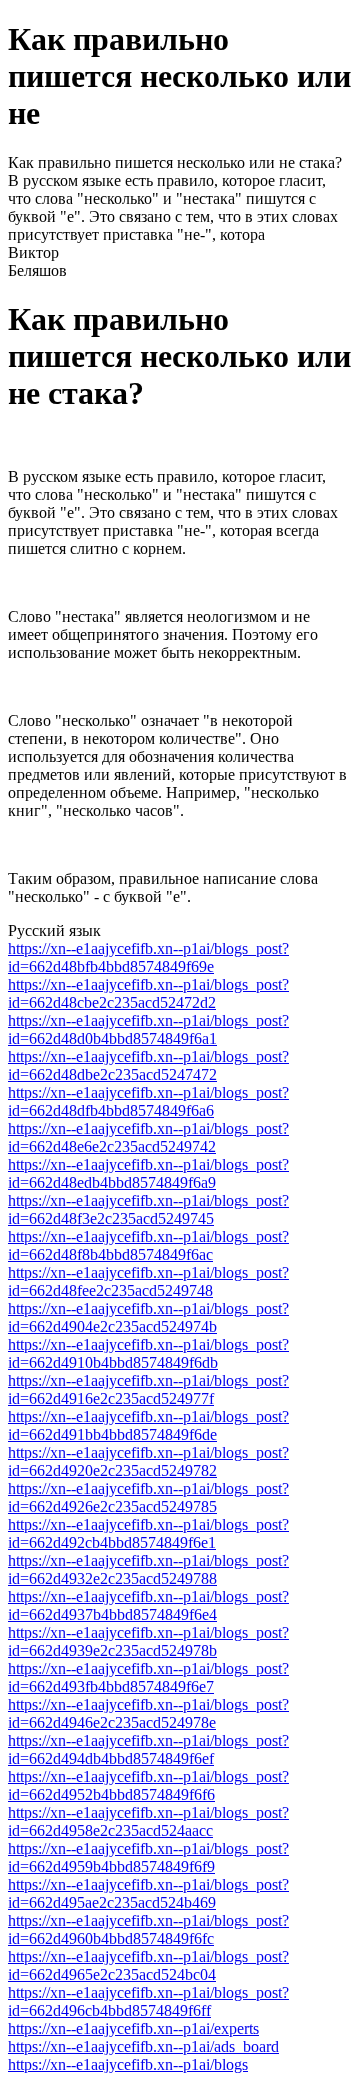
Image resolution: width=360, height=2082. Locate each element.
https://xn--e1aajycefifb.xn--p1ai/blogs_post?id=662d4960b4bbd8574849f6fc (148, 1929)
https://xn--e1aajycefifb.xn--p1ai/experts (133, 2028)
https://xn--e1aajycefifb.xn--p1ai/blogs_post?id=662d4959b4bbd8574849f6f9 (148, 1857)
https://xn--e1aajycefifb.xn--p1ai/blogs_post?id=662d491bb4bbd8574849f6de (148, 1425)
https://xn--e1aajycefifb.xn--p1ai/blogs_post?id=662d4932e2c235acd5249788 (148, 1569)
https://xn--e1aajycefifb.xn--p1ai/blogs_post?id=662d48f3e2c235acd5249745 (148, 1209)
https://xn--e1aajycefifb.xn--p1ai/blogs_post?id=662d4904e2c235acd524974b (148, 1317)
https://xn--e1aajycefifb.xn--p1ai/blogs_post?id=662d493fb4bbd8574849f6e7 (148, 1677)
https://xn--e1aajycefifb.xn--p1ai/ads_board (143, 2046)
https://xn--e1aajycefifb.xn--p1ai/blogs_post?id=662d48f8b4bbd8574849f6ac (148, 1245)
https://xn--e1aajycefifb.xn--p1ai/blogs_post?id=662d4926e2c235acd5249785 (148, 1497)
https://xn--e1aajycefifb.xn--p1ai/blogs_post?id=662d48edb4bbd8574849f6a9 (148, 1173)
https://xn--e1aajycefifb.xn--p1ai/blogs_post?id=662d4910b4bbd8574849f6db (148, 1353)
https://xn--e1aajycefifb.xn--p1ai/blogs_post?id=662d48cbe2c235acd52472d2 (148, 993)
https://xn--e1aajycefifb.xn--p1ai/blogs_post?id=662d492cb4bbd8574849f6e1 (148, 1533)
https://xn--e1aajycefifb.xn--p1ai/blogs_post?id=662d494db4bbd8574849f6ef (148, 1749)
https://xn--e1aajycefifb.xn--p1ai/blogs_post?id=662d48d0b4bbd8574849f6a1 (148, 1029)
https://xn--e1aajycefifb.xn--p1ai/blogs (128, 2064)
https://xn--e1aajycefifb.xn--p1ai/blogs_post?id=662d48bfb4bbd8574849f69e (148, 957)
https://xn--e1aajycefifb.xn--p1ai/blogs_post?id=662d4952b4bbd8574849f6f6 (148, 1785)
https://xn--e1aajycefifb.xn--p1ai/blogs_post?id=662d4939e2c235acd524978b (148, 1641)
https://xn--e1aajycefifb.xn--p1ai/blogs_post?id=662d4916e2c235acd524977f (148, 1389)
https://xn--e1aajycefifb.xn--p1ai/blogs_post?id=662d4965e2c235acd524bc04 (148, 1965)
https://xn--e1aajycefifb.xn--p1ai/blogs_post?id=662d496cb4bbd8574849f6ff (148, 2001)
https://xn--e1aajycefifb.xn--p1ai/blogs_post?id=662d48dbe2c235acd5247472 (148, 1065)
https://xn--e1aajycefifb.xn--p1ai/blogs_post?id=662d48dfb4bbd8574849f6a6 (148, 1101)
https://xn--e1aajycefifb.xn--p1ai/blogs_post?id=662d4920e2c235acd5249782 (148, 1461)
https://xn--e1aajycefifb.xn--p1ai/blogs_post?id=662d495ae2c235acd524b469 (148, 1893)
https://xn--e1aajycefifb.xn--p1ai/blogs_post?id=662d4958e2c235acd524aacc (148, 1821)
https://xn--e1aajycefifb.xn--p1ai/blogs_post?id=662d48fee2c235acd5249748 (148, 1281)
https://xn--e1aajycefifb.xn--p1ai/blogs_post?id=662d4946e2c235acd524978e (148, 1713)
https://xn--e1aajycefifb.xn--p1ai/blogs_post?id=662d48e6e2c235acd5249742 (148, 1137)
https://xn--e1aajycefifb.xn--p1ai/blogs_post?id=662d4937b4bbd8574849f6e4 (148, 1605)
